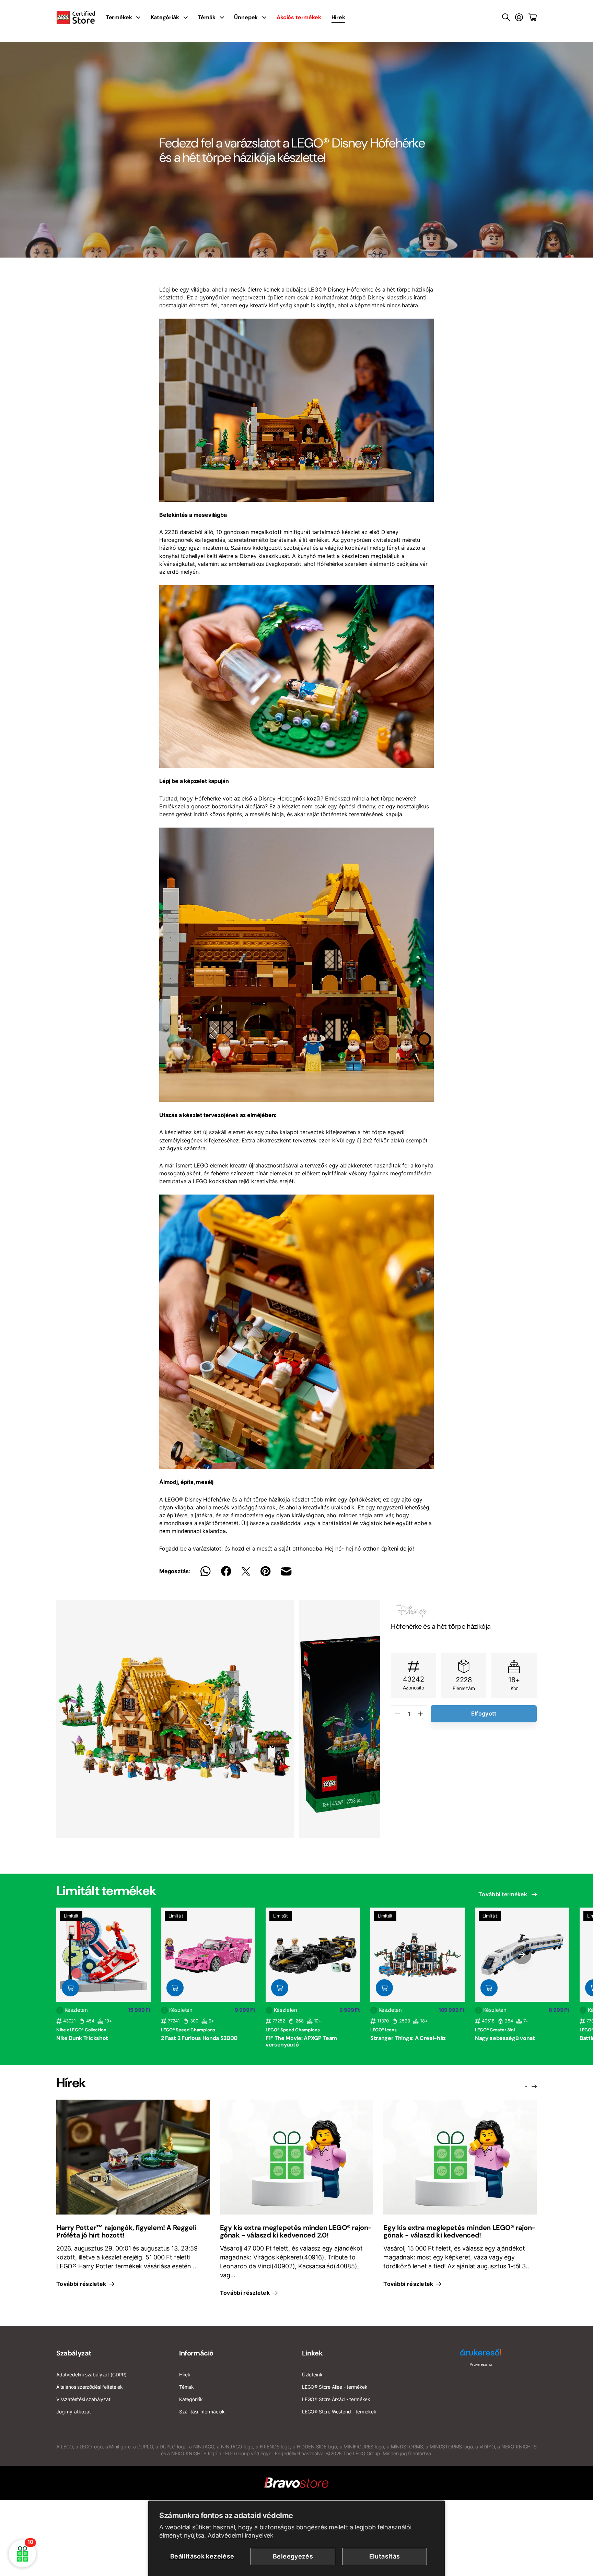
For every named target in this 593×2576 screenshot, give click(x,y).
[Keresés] (506, 17)
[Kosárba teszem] (70, 1988)
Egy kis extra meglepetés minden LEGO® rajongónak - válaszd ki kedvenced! (460, 2231)
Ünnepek (246, 17)
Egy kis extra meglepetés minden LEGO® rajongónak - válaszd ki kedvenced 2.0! (296, 2231)
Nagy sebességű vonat (505, 2038)
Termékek (119, 17)
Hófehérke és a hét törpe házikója (441, 1626)
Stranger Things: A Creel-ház (408, 2038)
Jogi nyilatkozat (74, 2412)
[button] (361, 1719)
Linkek (312, 2353)
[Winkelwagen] (533, 17)
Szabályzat (74, 2353)
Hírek (338, 17)
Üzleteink (312, 2375)
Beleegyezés (293, 2556)
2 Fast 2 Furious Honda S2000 (199, 2038)
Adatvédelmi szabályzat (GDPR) (91, 2375)
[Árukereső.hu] (481, 2355)
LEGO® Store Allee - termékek (335, 2387)
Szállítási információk (202, 2412)
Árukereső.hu (481, 2364)
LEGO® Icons (383, 2030)
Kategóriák (165, 17)
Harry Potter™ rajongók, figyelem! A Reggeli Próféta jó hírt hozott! (126, 2231)
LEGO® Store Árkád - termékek (336, 2399)
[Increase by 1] (420, 1714)
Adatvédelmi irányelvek (241, 2535)
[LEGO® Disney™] (464, 1611)
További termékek (504, 1894)
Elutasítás (385, 2556)
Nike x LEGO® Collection (81, 2030)
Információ (196, 2353)
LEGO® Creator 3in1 (495, 2030)
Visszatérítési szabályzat (83, 2399)
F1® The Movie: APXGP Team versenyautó (301, 2041)
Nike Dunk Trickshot (82, 2038)
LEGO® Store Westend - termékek (339, 2412)
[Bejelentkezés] (519, 17)
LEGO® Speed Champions (188, 2030)
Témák (206, 17)
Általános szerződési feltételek (89, 2387)
